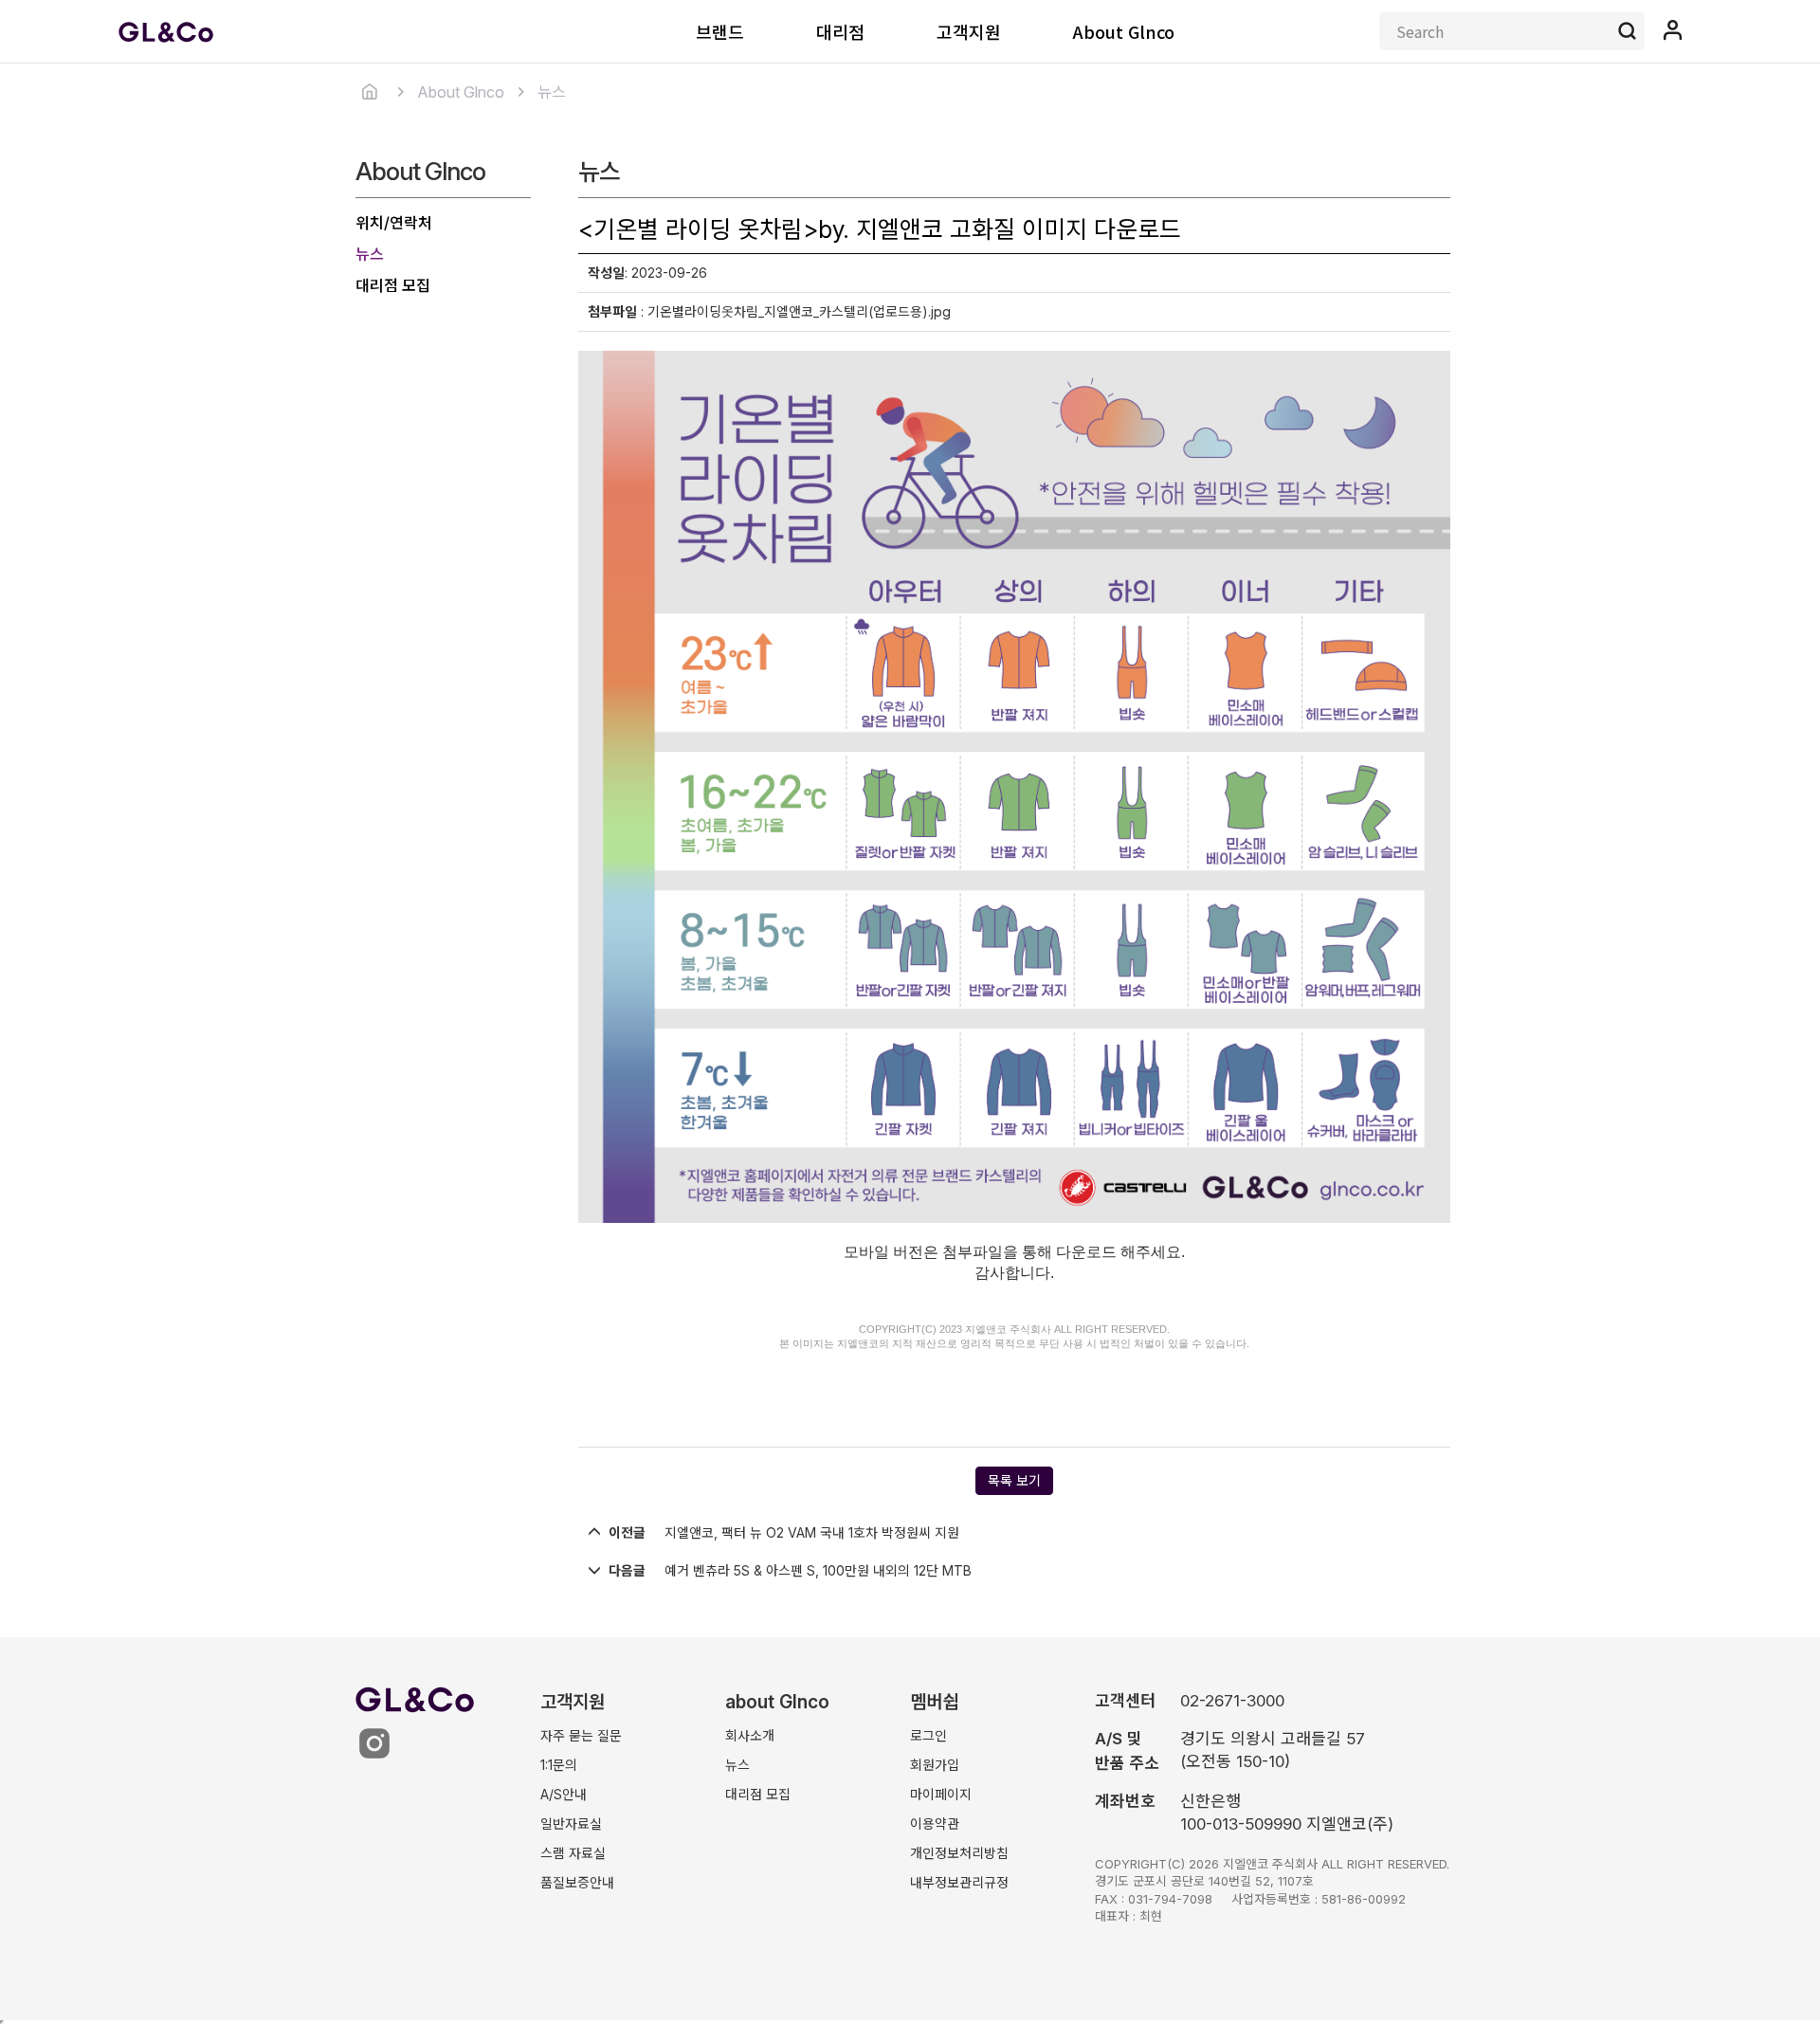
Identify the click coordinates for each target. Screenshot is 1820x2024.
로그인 (928, 1735)
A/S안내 (564, 1794)
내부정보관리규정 (959, 1882)
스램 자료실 (573, 1853)
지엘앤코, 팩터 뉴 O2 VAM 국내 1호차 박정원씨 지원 (812, 1532)
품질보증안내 (577, 1882)
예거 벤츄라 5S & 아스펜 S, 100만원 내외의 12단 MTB (818, 1570)
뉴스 (370, 254)
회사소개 (750, 1735)
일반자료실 (571, 1823)
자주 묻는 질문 (581, 1735)
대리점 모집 (393, 285)
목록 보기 (1014, 1480)
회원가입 (935, 1765)
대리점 (840, 31)
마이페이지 (941, 1794)
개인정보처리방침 (959, 1853)
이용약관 (935, 1823)
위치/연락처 (394, 223)
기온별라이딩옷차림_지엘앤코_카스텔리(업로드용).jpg (799, 311)
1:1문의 (559, 1765)
